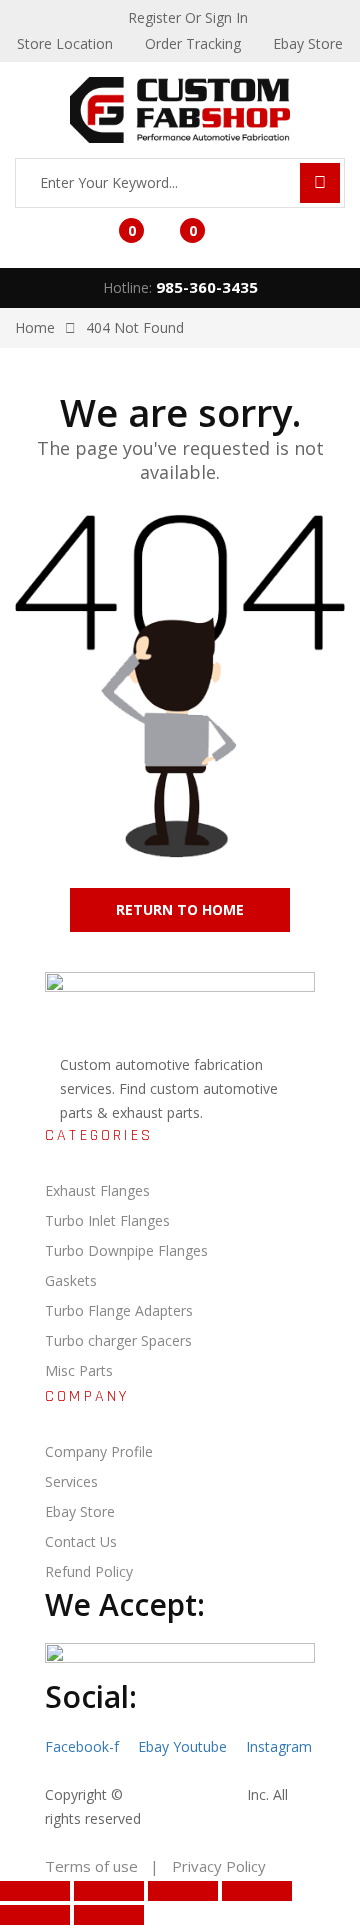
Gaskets (71, 1280)
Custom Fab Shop (185, 1794)
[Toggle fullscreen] (109, 1891)
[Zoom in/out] (35, 1891)
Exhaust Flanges (97, 1190)
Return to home (180, 909)
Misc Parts (79, 1370)
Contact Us (81, 1541)
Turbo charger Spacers (118, 1340)
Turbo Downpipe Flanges (126, 1250)
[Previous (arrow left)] (35, 1915)
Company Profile (99, 1451)
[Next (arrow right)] (109, 1915)
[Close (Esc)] (257, 1891)
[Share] (183, 1891)
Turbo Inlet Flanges (107, 1220)
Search (320, 183)
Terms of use (91, 1866)
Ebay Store (80, 1511)
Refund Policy (89, 1571)
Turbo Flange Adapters (119, 1310)
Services (71, 1481)
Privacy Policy (219, 1866)
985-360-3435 (207, 287)
